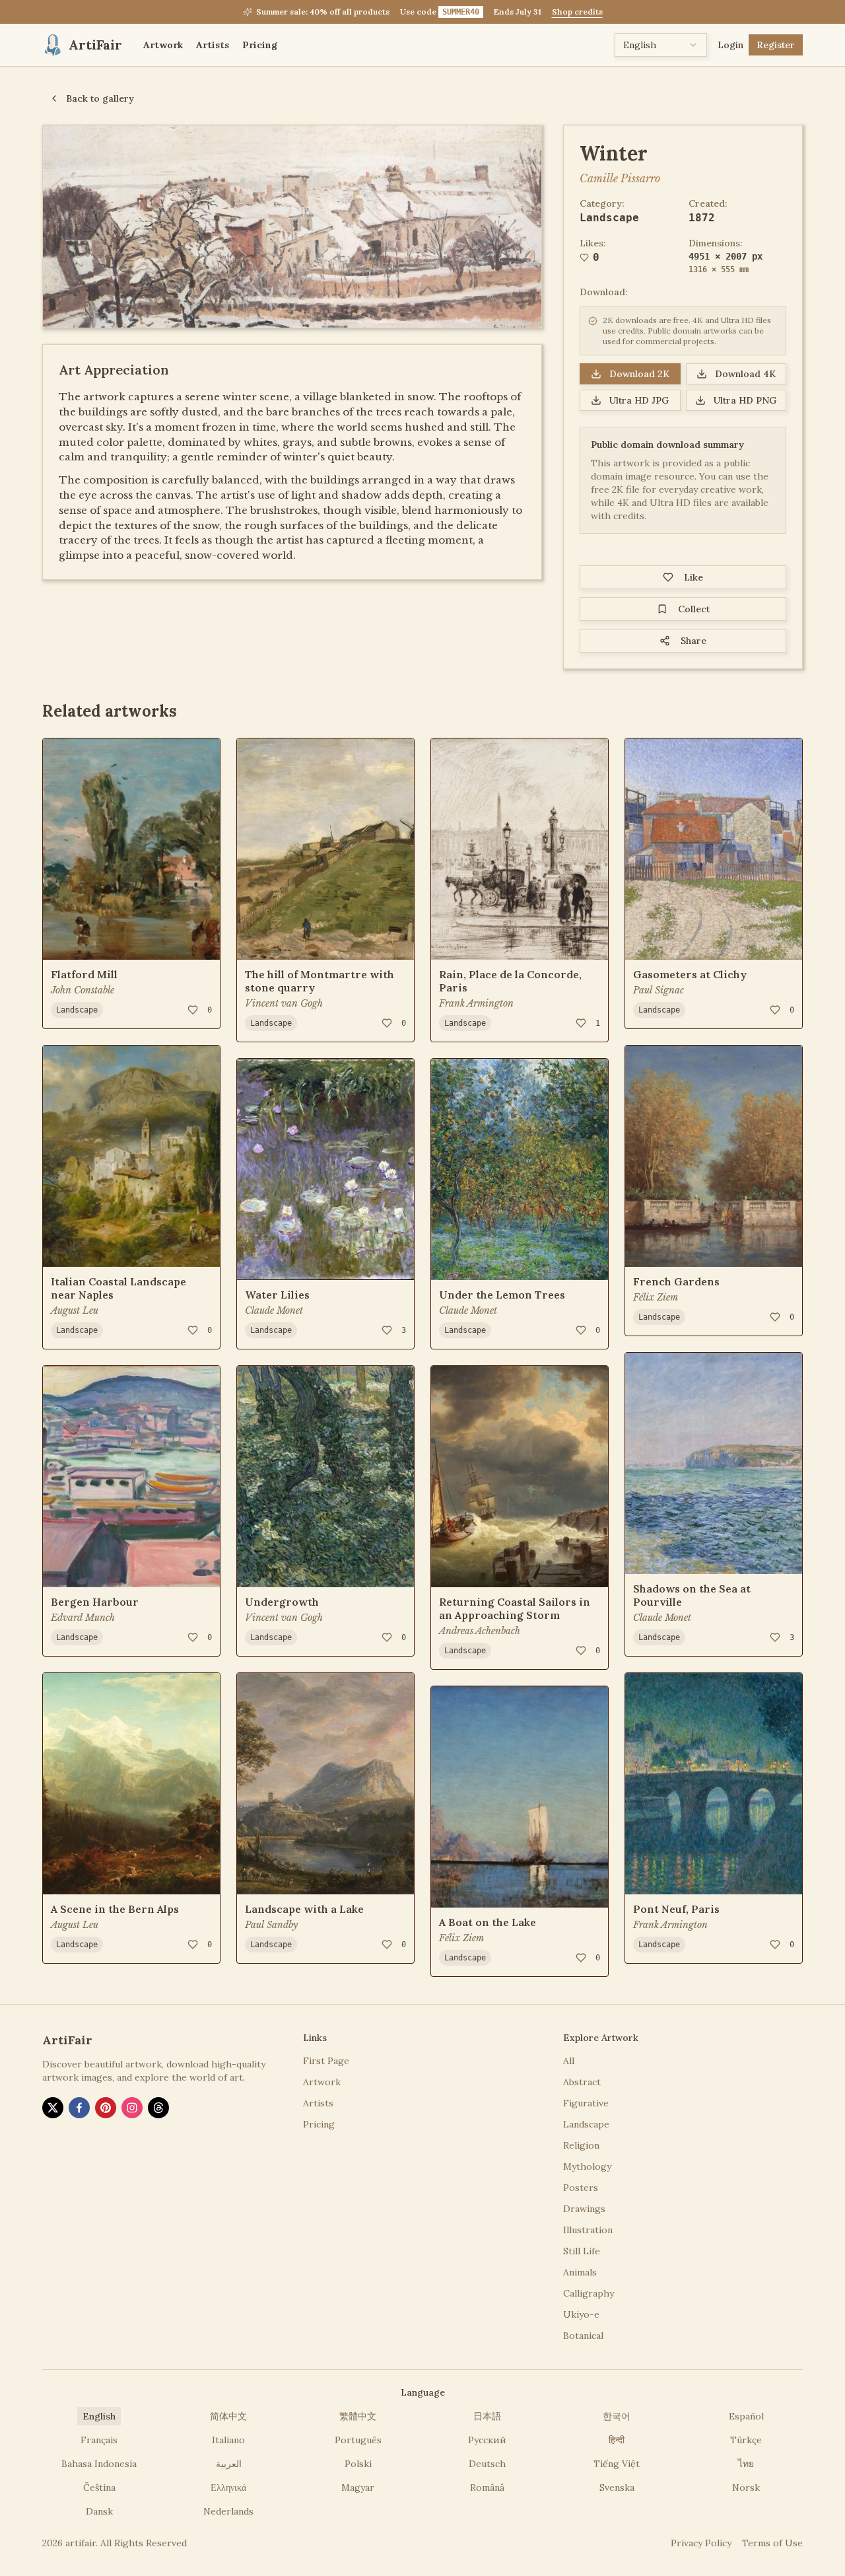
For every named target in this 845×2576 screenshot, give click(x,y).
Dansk (99, 2511)
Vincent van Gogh (284, 1003)
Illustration (588, 2230)
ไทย (746, 2464)
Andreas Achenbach (480, 1631)
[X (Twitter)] (53, 2108)
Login (730, 45)
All (569, 2061)
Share (693, 641)
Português (358, 2440)
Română (487, 2487)
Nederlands (228, 2511)
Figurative (586, 2103)
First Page (326, 2061)
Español (746, 2416)
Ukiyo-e (581, 2314)
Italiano (228, 2440)
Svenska (617, 2487)
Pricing (260, 45)
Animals (580, 2272)
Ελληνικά (228, 2487)
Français (99, 2440)
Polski (358, 2464)
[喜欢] (193, 1010)
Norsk (746, 2487)
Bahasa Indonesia (99, 2464)
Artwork (163, 45)
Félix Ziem (461, 1938)
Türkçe (746, 2440)
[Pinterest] (106, 2108)
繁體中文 (358, 2416)
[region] (292, 227)
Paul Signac (659, 990)
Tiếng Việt (617, 2464)
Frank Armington (476, 1003)
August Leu (75, 1310)
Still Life (582, 2251)
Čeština (99, 2487)
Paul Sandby (271, 1925)
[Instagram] (132, 2108)
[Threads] (158, 2108)
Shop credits (577, 12)
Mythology (587, 2166)
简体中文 (228, 2416)
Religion (581, 2145)
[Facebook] (79, 2108)
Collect (694, 609)
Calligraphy (589, 2293)
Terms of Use (772, 2543)
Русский (487, 2440)
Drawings (584, 2209)
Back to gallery (100, 98)
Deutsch (487, 2464)
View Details (90, 941)
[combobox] (661, 45)
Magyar (358, 2487)
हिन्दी (617, 2440)
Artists (213, 45)
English (99, 2416)
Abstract (582, 2082)
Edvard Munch (83, 1618)
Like (693, 577)
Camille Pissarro (620, 178)
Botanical (583, 2336)
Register (776, 45)
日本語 (487, 2416)
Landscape (609, 218)
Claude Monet (274, 1310)
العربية (229, 2464)
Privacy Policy (701, 2543)
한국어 (617, 2416)
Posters (581, 2188)
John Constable (83, 990)
